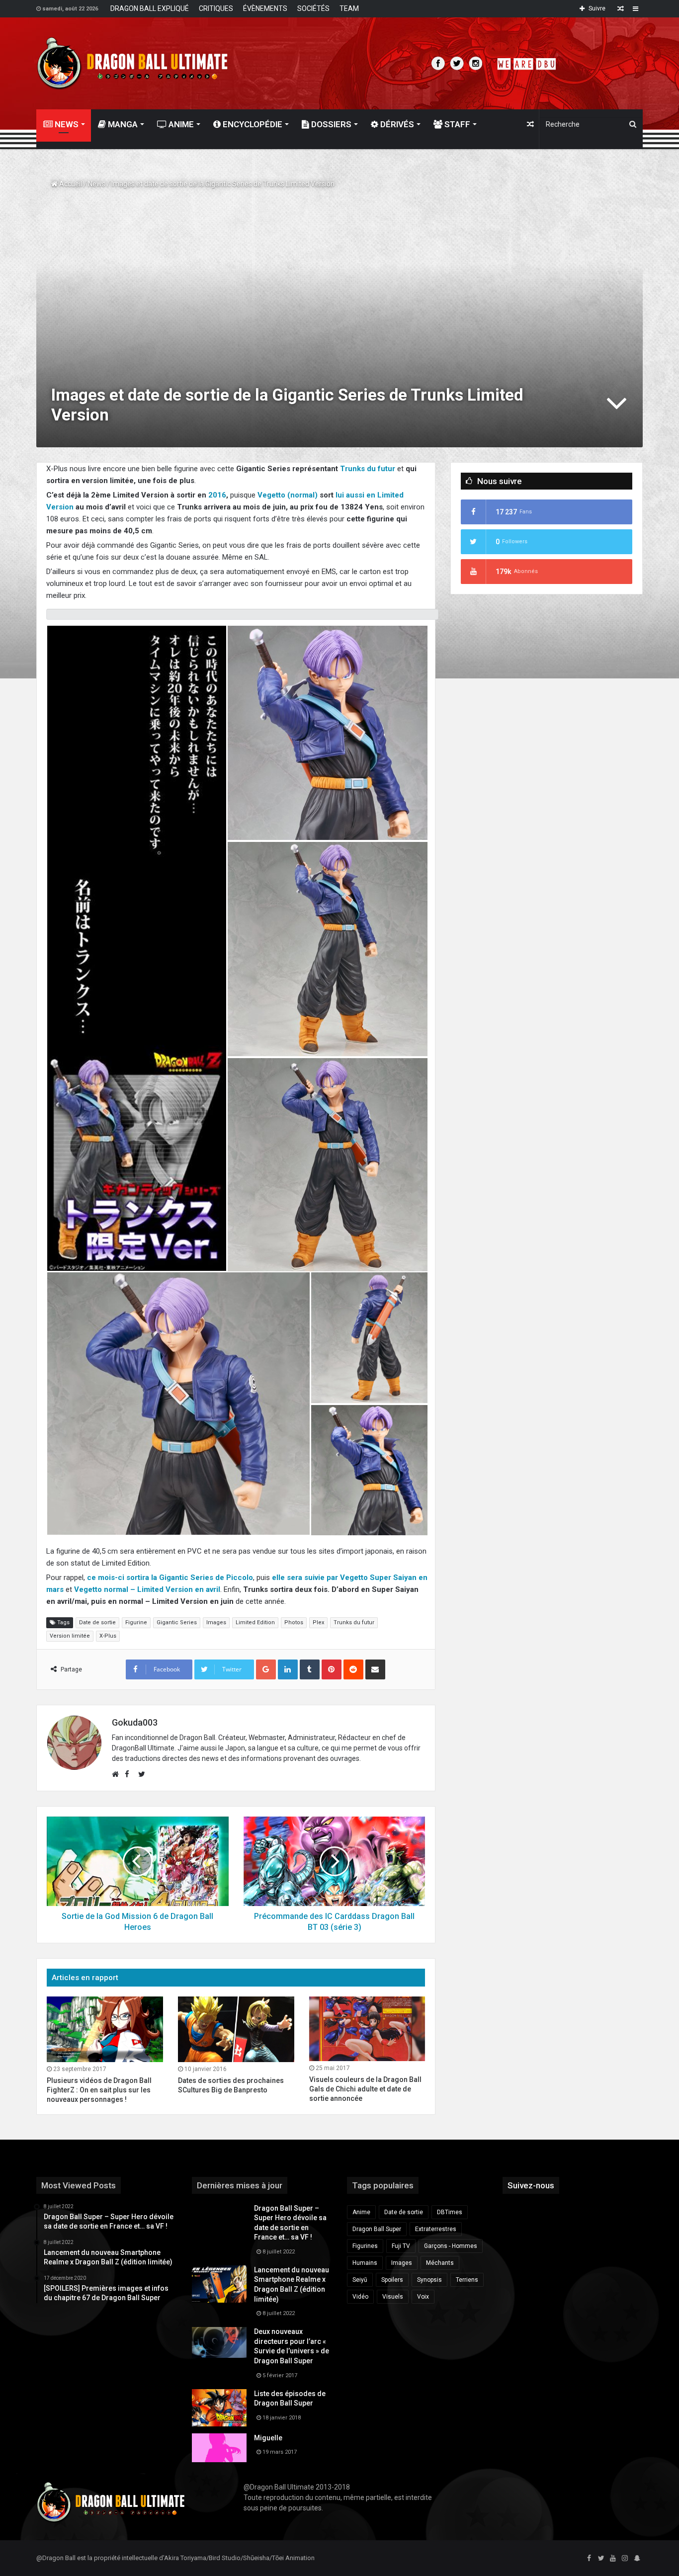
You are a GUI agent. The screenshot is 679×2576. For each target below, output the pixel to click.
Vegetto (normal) (288, 495)
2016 (217, 495)
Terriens (467, 2280)
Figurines (365, 2246)
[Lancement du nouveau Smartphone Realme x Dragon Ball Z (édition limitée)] (219, 2284)
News (97, 184)
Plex (318, 1622)
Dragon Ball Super (377, 2229)
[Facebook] (589, 2559)
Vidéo (360, 2297)
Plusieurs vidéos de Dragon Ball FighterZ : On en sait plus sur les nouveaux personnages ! (99, 2090)
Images (216, 1622)
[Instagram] (625, 2559)
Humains (365, 2263)
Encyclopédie (252, 124)
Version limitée (70, 1636)
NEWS (66, 124)
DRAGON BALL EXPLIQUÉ (150, 8)
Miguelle (268, 2438)
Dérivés (396, 124)
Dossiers (330, 124)
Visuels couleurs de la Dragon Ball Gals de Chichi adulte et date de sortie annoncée (365, 2089)
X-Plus (108, 1636)
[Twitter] (601, 2559)
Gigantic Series (177, 1622)
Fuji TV (401, 2246)
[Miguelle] (219, 2448)
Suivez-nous (531, 2185)
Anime (180, 124)
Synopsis (429, 2280)
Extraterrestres (436, 2229)
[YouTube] (613, 2559)
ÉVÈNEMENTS (265, 8)
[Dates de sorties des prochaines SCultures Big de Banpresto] (236, 2029)
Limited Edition (255, 1622)
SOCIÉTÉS (313, 8)
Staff (456, 124)
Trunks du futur (368, 469)
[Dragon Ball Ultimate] (132, 63)
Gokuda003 (135, 1722)
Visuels (393, 2297)
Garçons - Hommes (451, 2246)
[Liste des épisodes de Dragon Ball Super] (219, 2408)
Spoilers (392, 2280)
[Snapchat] (637, 2559)
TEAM (349, 8)
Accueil (70, 184)
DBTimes (450, 2212)
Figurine (136, 1622)
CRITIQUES (216, 8)
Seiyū (360, 2280)
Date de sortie (97, 1622)
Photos (294, 1622)
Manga (122, 124)
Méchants (440, 2263)
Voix (423, 2297)
